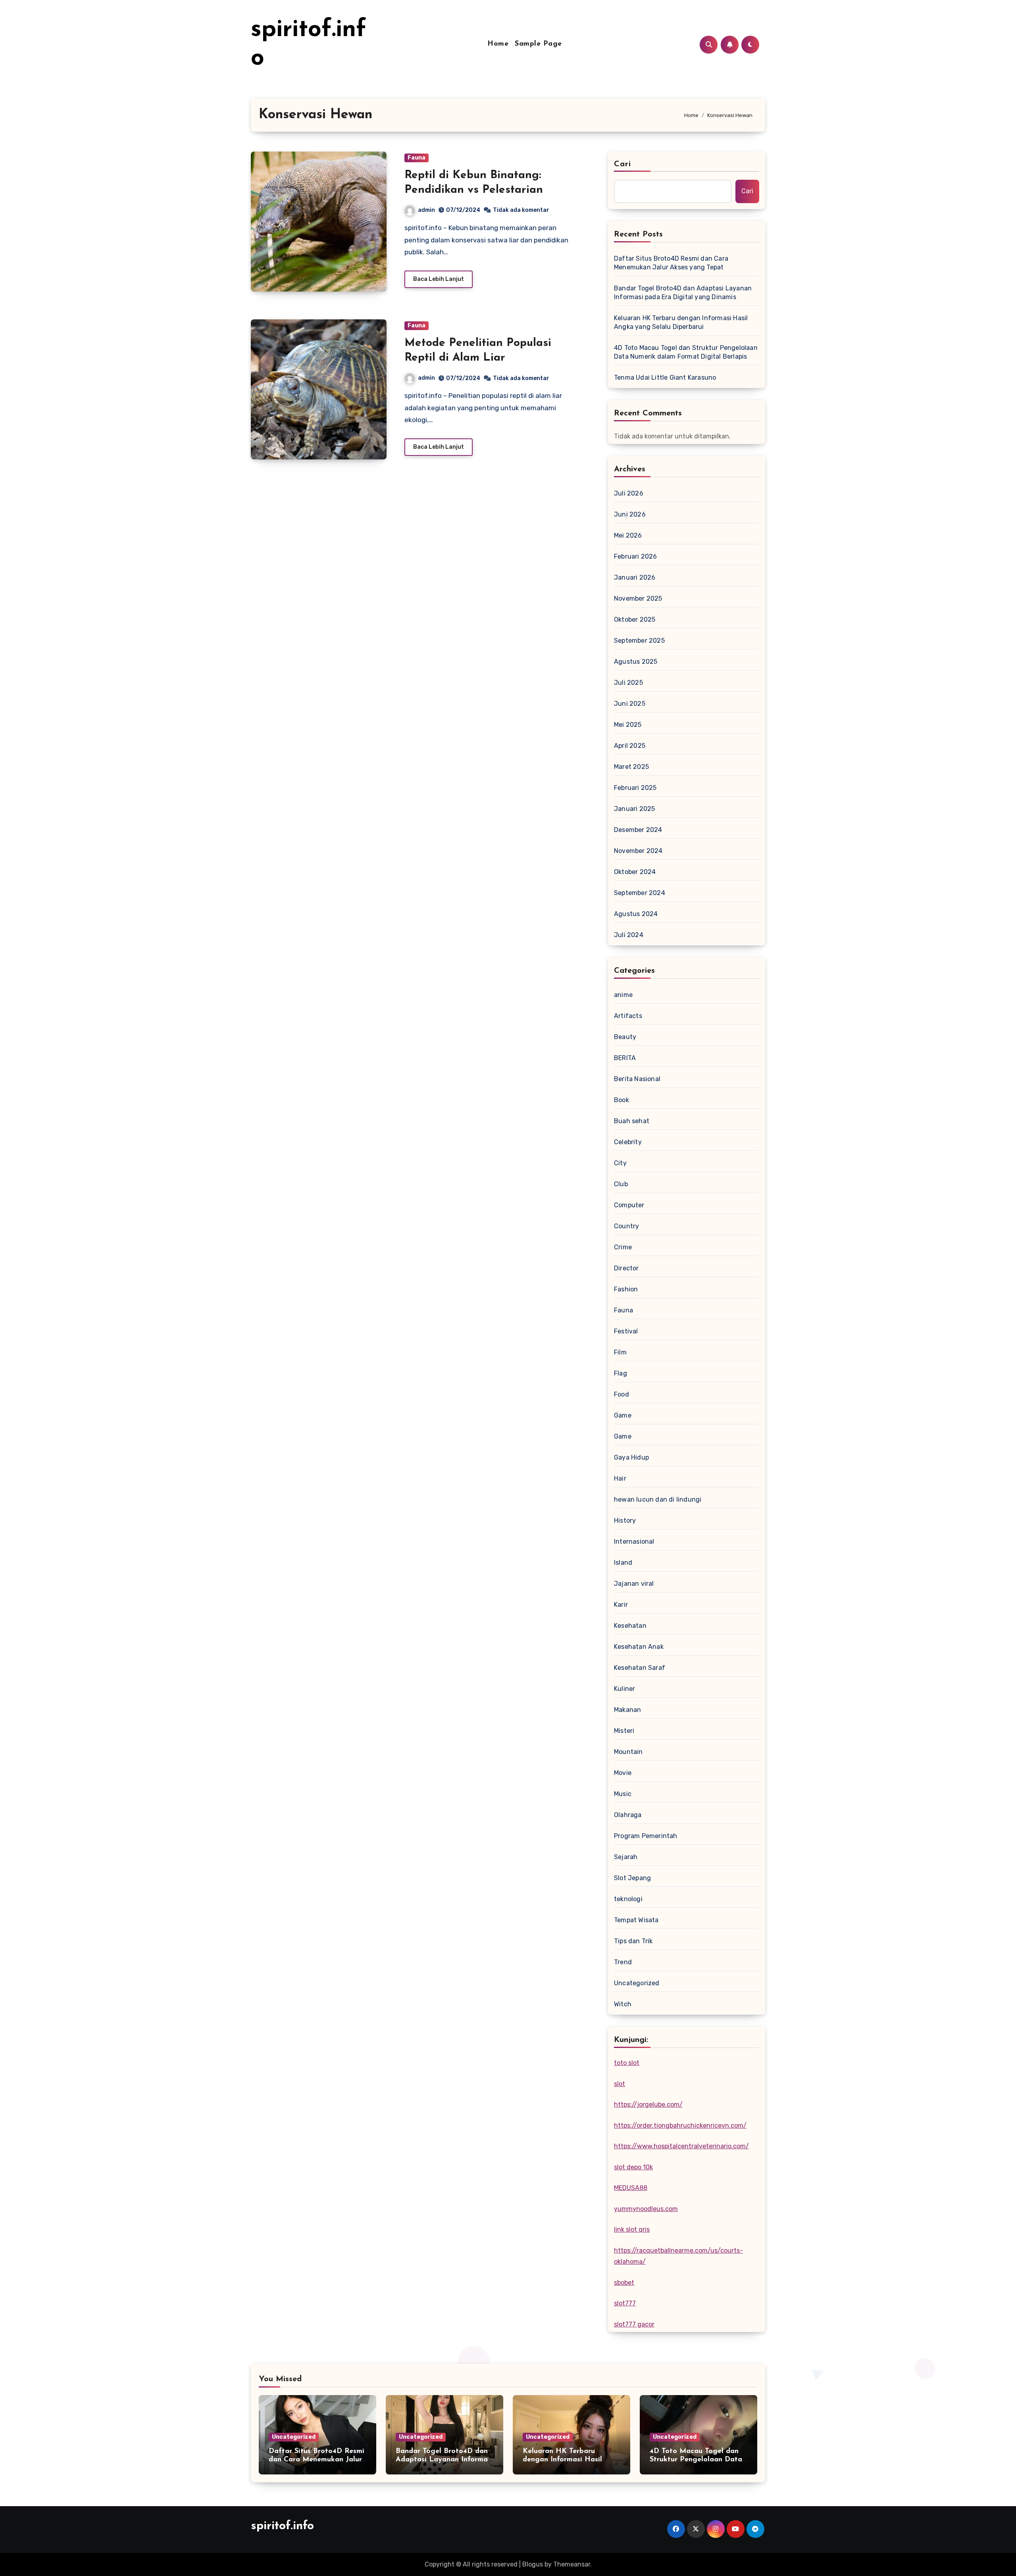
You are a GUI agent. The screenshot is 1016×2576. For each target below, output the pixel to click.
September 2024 (640, 893)
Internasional (634, 1542)
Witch (623, 2004)
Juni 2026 (630, 514)
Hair (620, 1478)
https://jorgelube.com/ (648, 2104)
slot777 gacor (634, 2324)
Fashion (626, 1289)
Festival (626, 1331)
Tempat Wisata (636, 1920)
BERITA (625, 1058)
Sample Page (538, 44)
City (620, 1163)
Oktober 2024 (635, 872)
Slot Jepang (632, 1878)
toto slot (627, 2063)
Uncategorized (637, 1983)
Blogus (533, 2564)
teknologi (628, 1899)
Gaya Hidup (631, 1457)
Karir (621, 1605)
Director (626, 1268)
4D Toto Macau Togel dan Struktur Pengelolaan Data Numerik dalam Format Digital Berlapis (686, 352)
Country (626, 1226)
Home (498, 44)
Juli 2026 (629, 493)
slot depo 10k (633, 2167)
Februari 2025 (635, 788)
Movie (623, 1773)
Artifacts (628, 1016)
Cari (622, 164)
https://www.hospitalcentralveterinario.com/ (681, 2146)
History (625, 1520)
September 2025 (639, 641)
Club (621, 1184)
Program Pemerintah (646, 1836)
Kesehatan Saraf (640, 1668)
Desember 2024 (638, 830)
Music (623, 1794)
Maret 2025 (631, 767)
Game (623, 1415)
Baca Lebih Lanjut (439, 279)
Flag (621, 1373)
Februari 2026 (636, 556)
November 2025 (638, 598)
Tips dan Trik (633, 1941)
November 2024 (638, 851)
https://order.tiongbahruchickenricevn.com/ (680, 2126)
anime (623, 995)
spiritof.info (282, 2526)
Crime (623, 1247)
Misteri (624, 1731)
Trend (623, 1962)
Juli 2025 (628, 683)
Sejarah (626, 1857)
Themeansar (572, 2564)
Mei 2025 (628, 725)
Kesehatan (630, 1626)
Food (622, 1394)
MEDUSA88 (631, 2188)
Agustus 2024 (636, 914)
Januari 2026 (635, 577)
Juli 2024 (629, 935)
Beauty (625, 1037)
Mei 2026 (628, 535)
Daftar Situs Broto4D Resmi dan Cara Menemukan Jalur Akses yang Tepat (671, 263)
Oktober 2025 (635, 620)
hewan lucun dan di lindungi (658, 1499)
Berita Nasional (637, 1079)
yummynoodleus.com (646, 2209)
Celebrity (628, 1142)
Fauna (417, 158)
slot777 (625, 2303)
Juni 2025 (630, 704)
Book (622, 1100)
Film (620, 1352)
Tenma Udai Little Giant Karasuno (665, 377)
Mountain (628, 1752)
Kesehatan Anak (639, 1647)
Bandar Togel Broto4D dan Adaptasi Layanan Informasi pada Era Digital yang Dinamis (683, 293)
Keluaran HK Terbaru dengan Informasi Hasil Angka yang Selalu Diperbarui (681, 322)
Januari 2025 (634, 809)
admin (426, 210)
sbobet (624, 2283)
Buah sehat (632, 1121)
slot (620, 2084)
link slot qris (632, 2229)
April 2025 (630, 746)
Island (623, 1563)
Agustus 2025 (636, 662)
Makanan (627, 1710)
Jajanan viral (634, 1584)
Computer (629, 1205)
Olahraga (628, 1815)
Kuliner (624, 1689)
